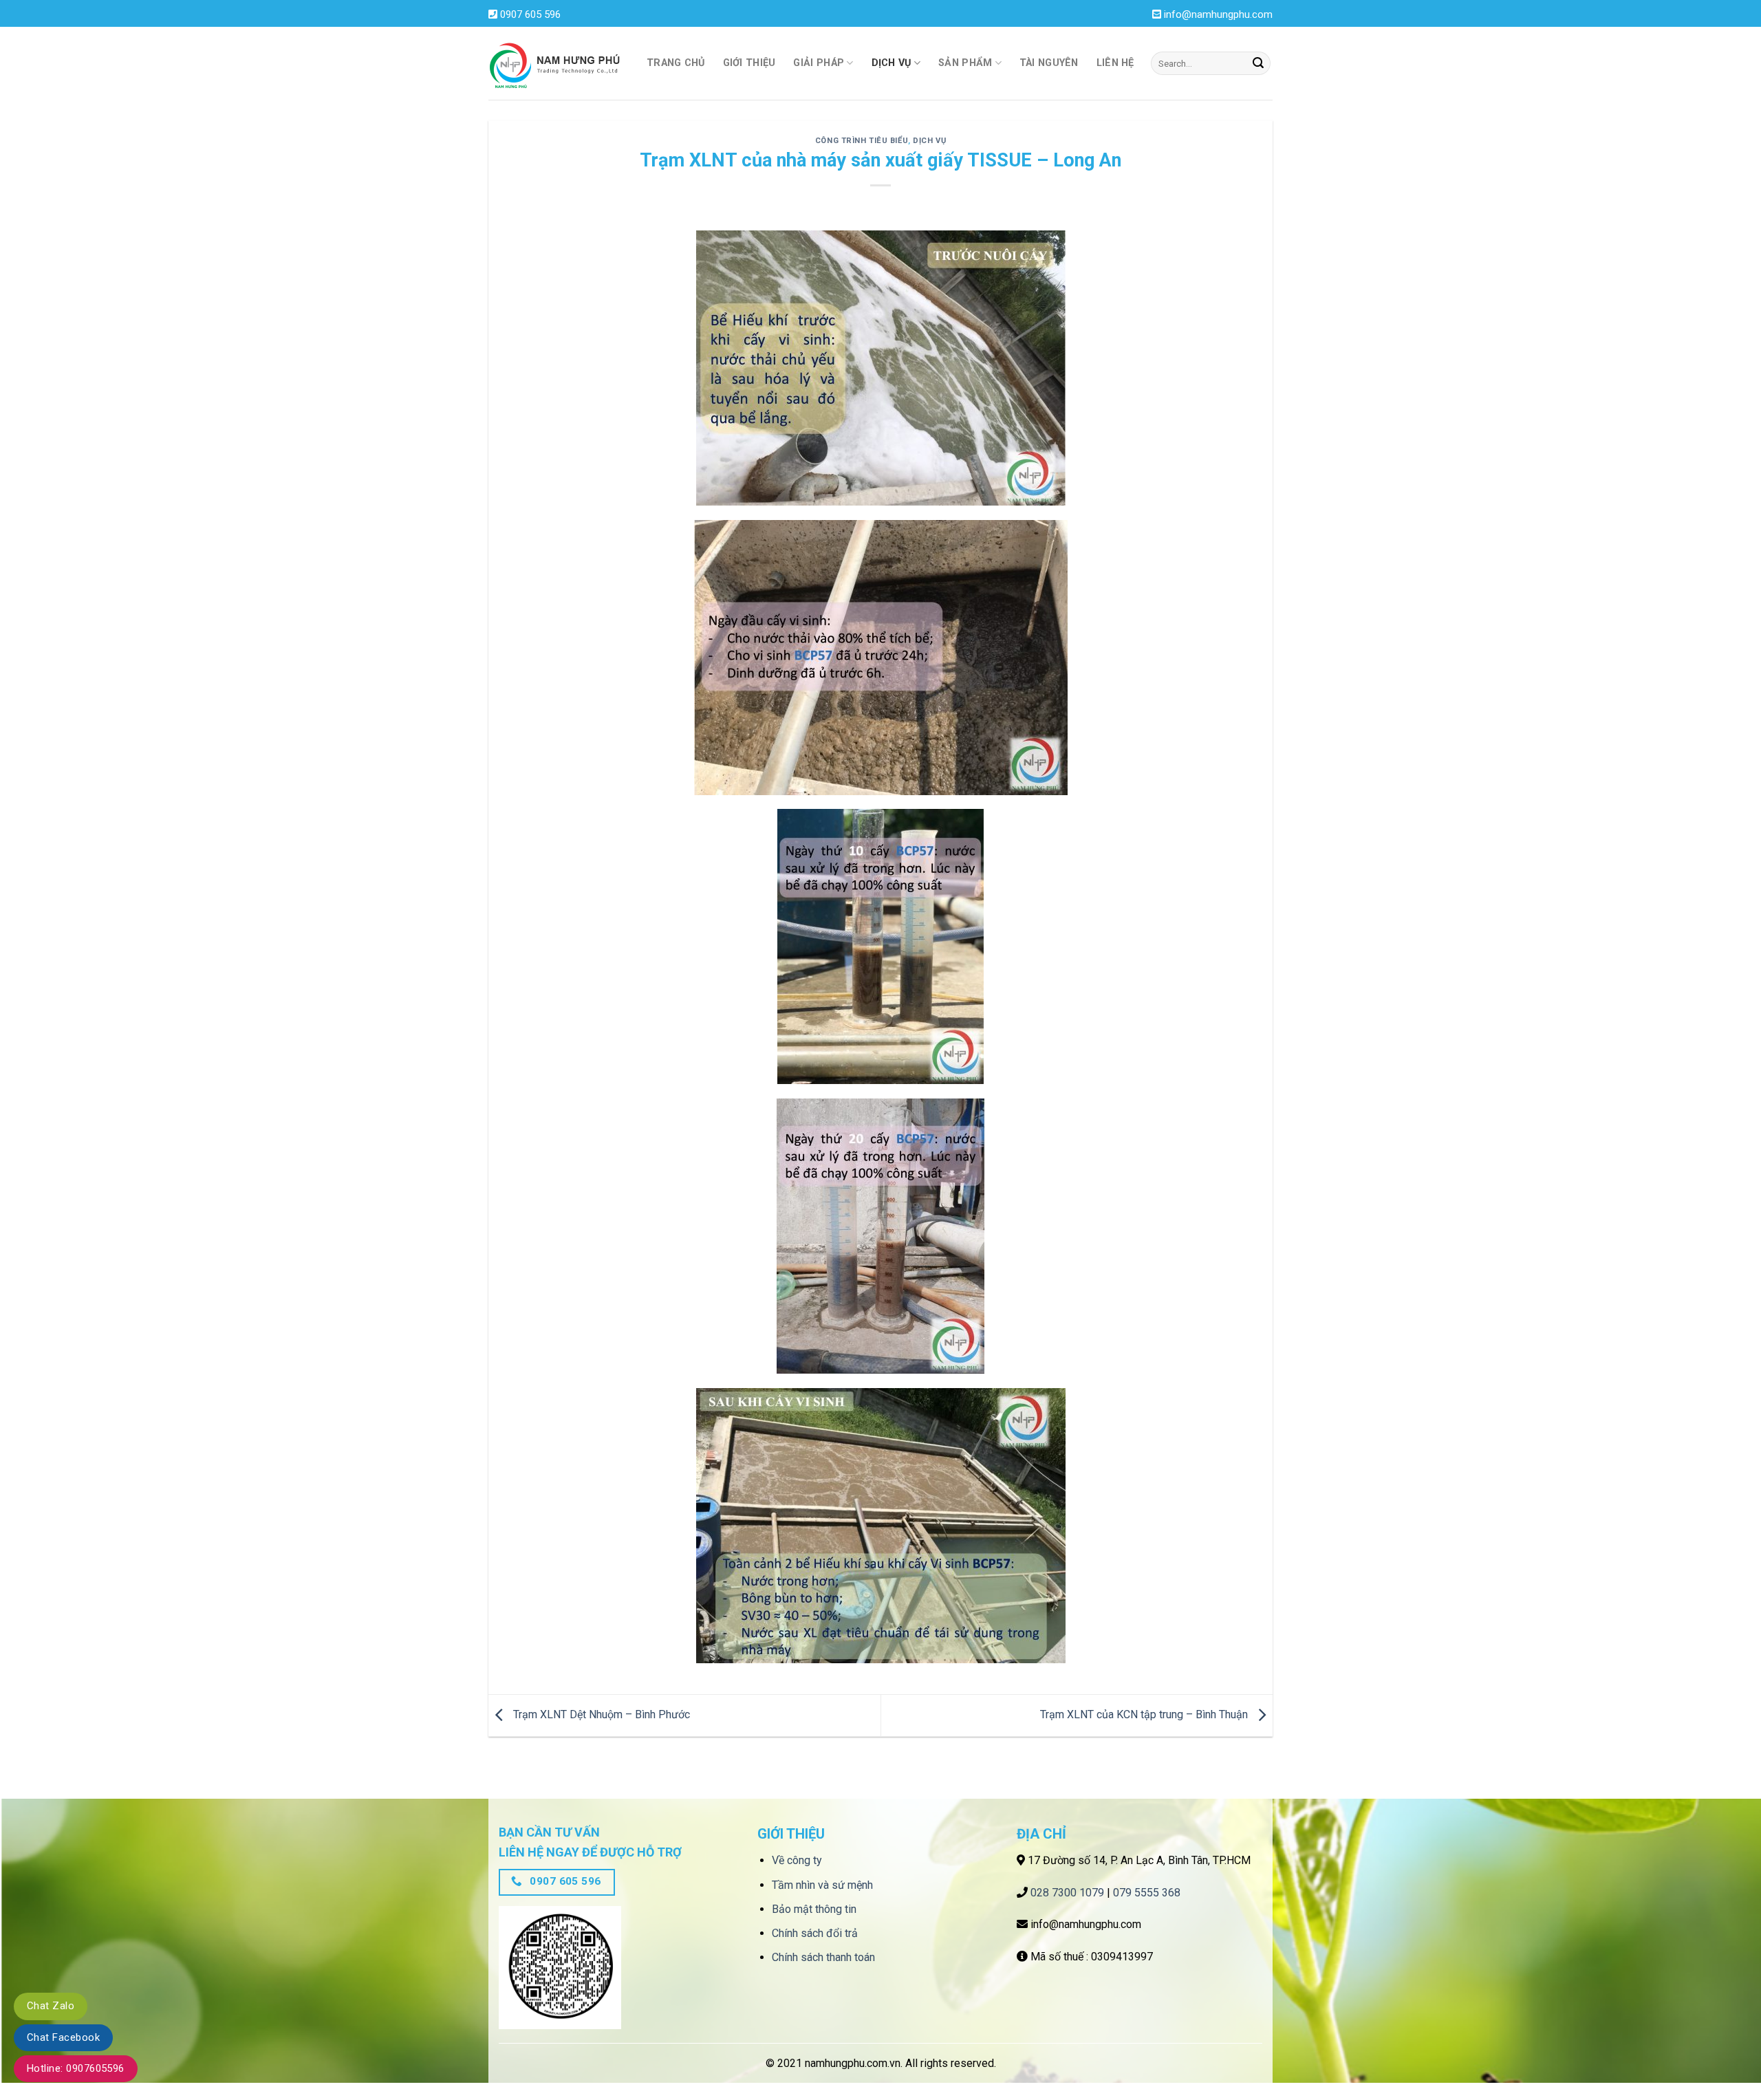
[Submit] (1258, 63)
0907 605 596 (530, 14)
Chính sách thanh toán (823, 1957)
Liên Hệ (1115, 63)
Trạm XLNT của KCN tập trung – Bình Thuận (1145, 1714)
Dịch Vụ (892, 63)
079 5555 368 (1147, 1893)
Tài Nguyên (1049, 63)
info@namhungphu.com (1218, 14)
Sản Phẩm (965, 63)
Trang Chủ (676, 63)
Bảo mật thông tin (814, 1909)
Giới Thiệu (749, 63)
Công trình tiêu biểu (862, 141)
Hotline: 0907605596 (76, 2068)
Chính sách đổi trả (815, 1933)
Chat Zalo (51, 2006)
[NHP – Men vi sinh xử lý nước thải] (557, 64)
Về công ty (797, 1860)
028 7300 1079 (1067, 1893)
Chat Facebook (63, 2037)
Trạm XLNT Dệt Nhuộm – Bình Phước (600, 1714)
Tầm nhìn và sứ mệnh (822, 1885)
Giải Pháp (819, 63)
